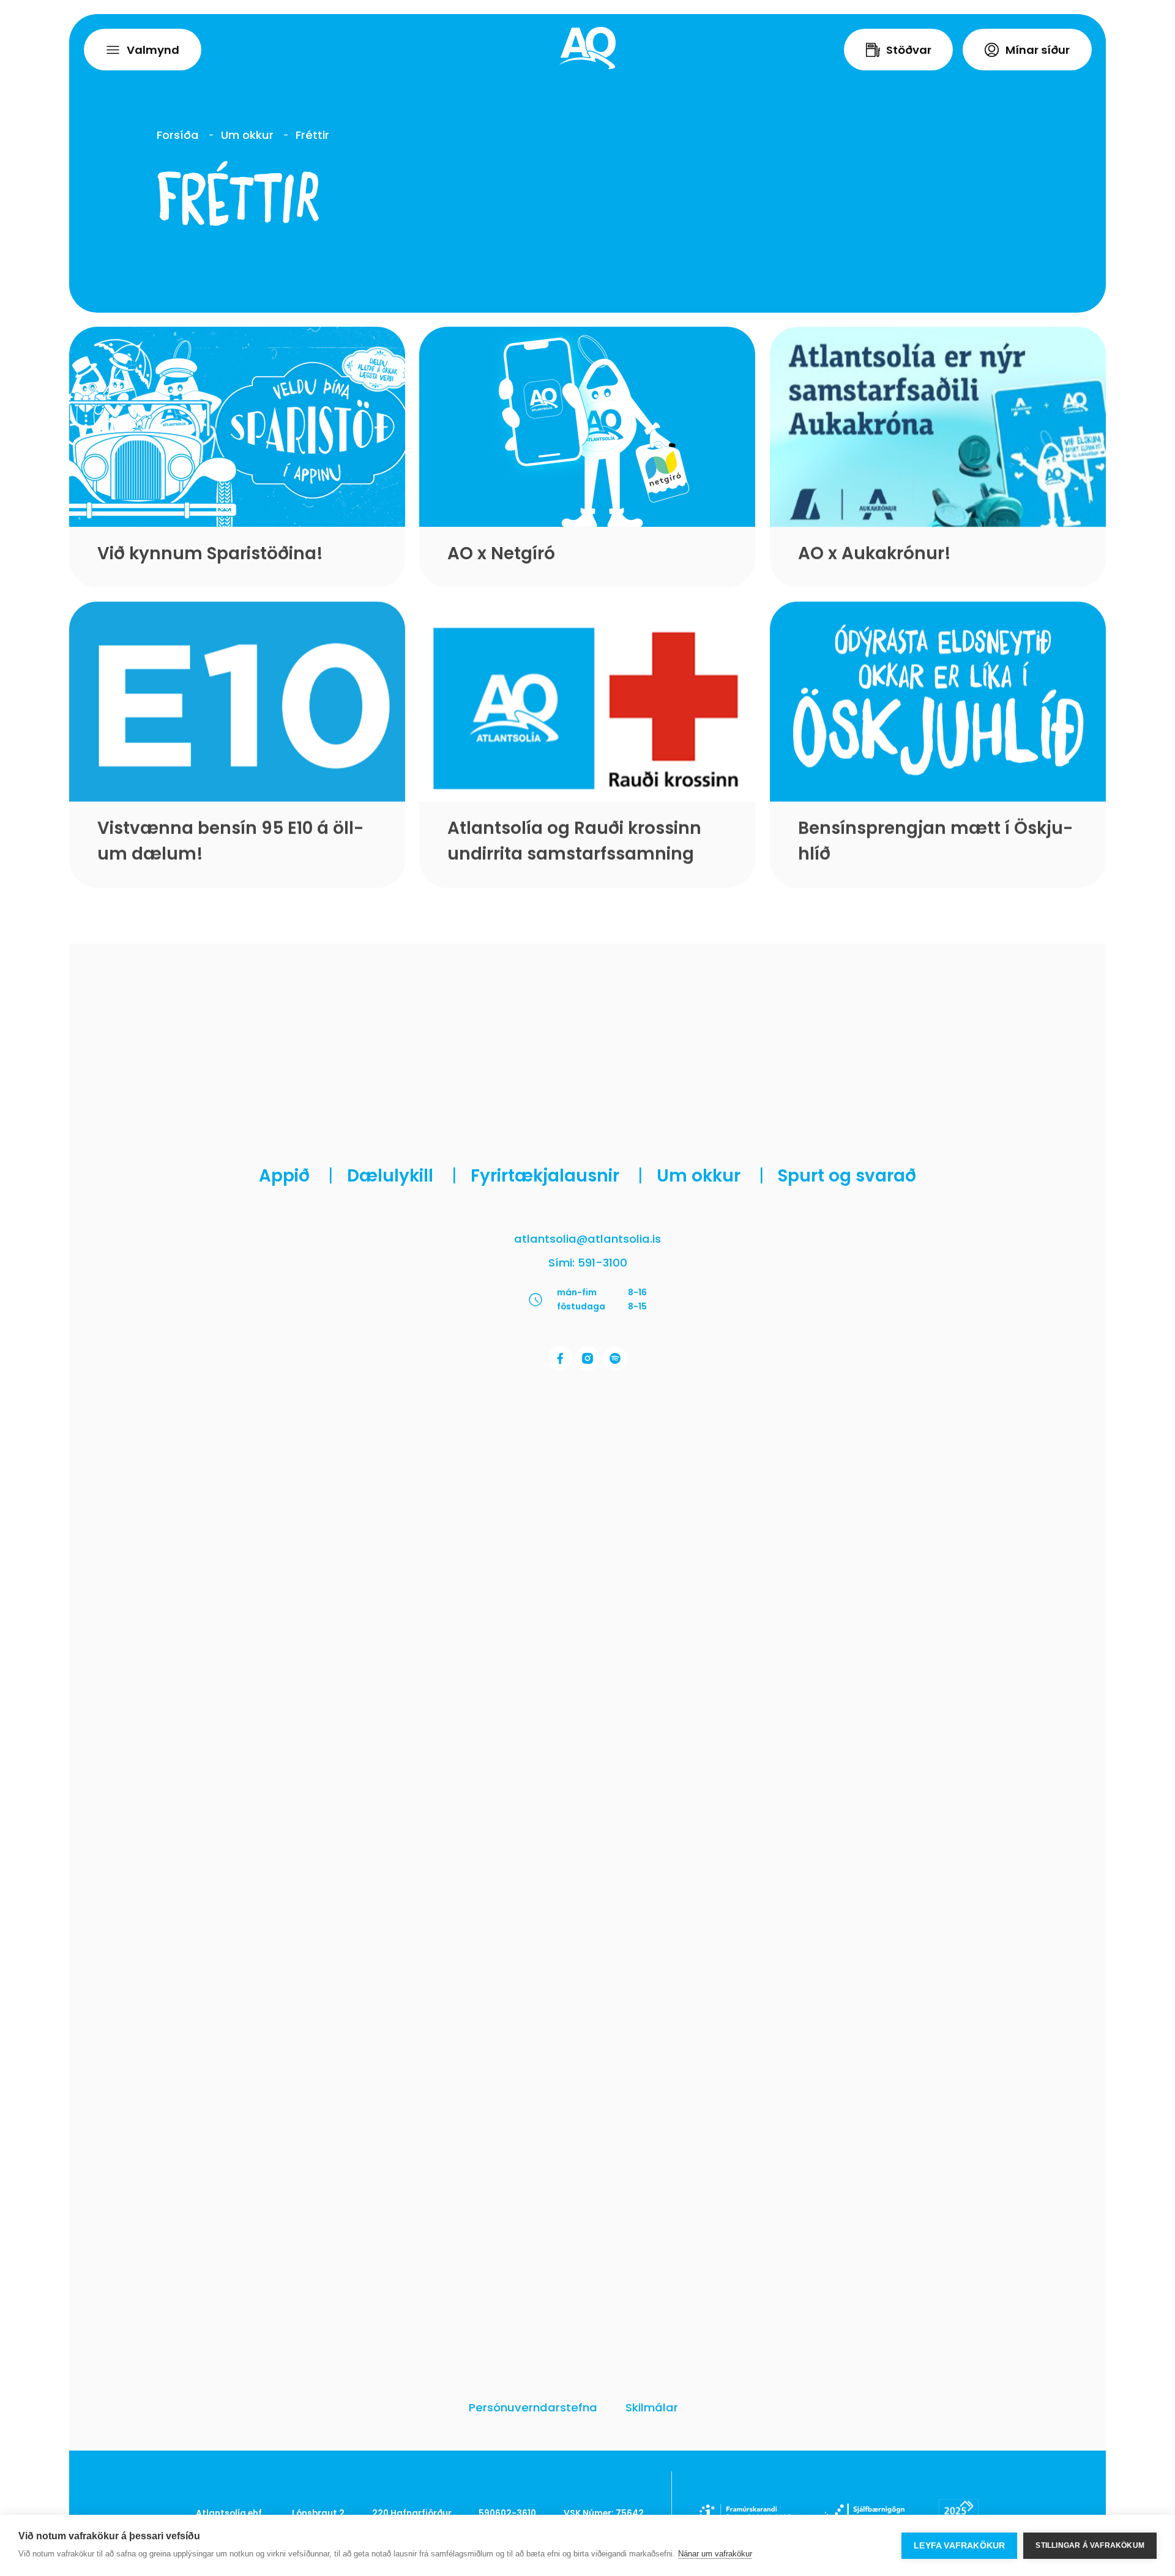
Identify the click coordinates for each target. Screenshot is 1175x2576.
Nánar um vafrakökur (715, 2554)
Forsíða (178, 135)
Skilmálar (652, 2407)
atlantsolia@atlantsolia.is (587, 1239)
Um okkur (247, 135)
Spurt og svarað (847, 1176)
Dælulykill (402, 1176)
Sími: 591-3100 (588, 1263)
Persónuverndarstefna (533, 2407)
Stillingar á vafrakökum (1090, 2545)
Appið (296, 1176)
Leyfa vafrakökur (959, 2546)
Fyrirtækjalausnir (557, 1176)
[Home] (587, 48)
